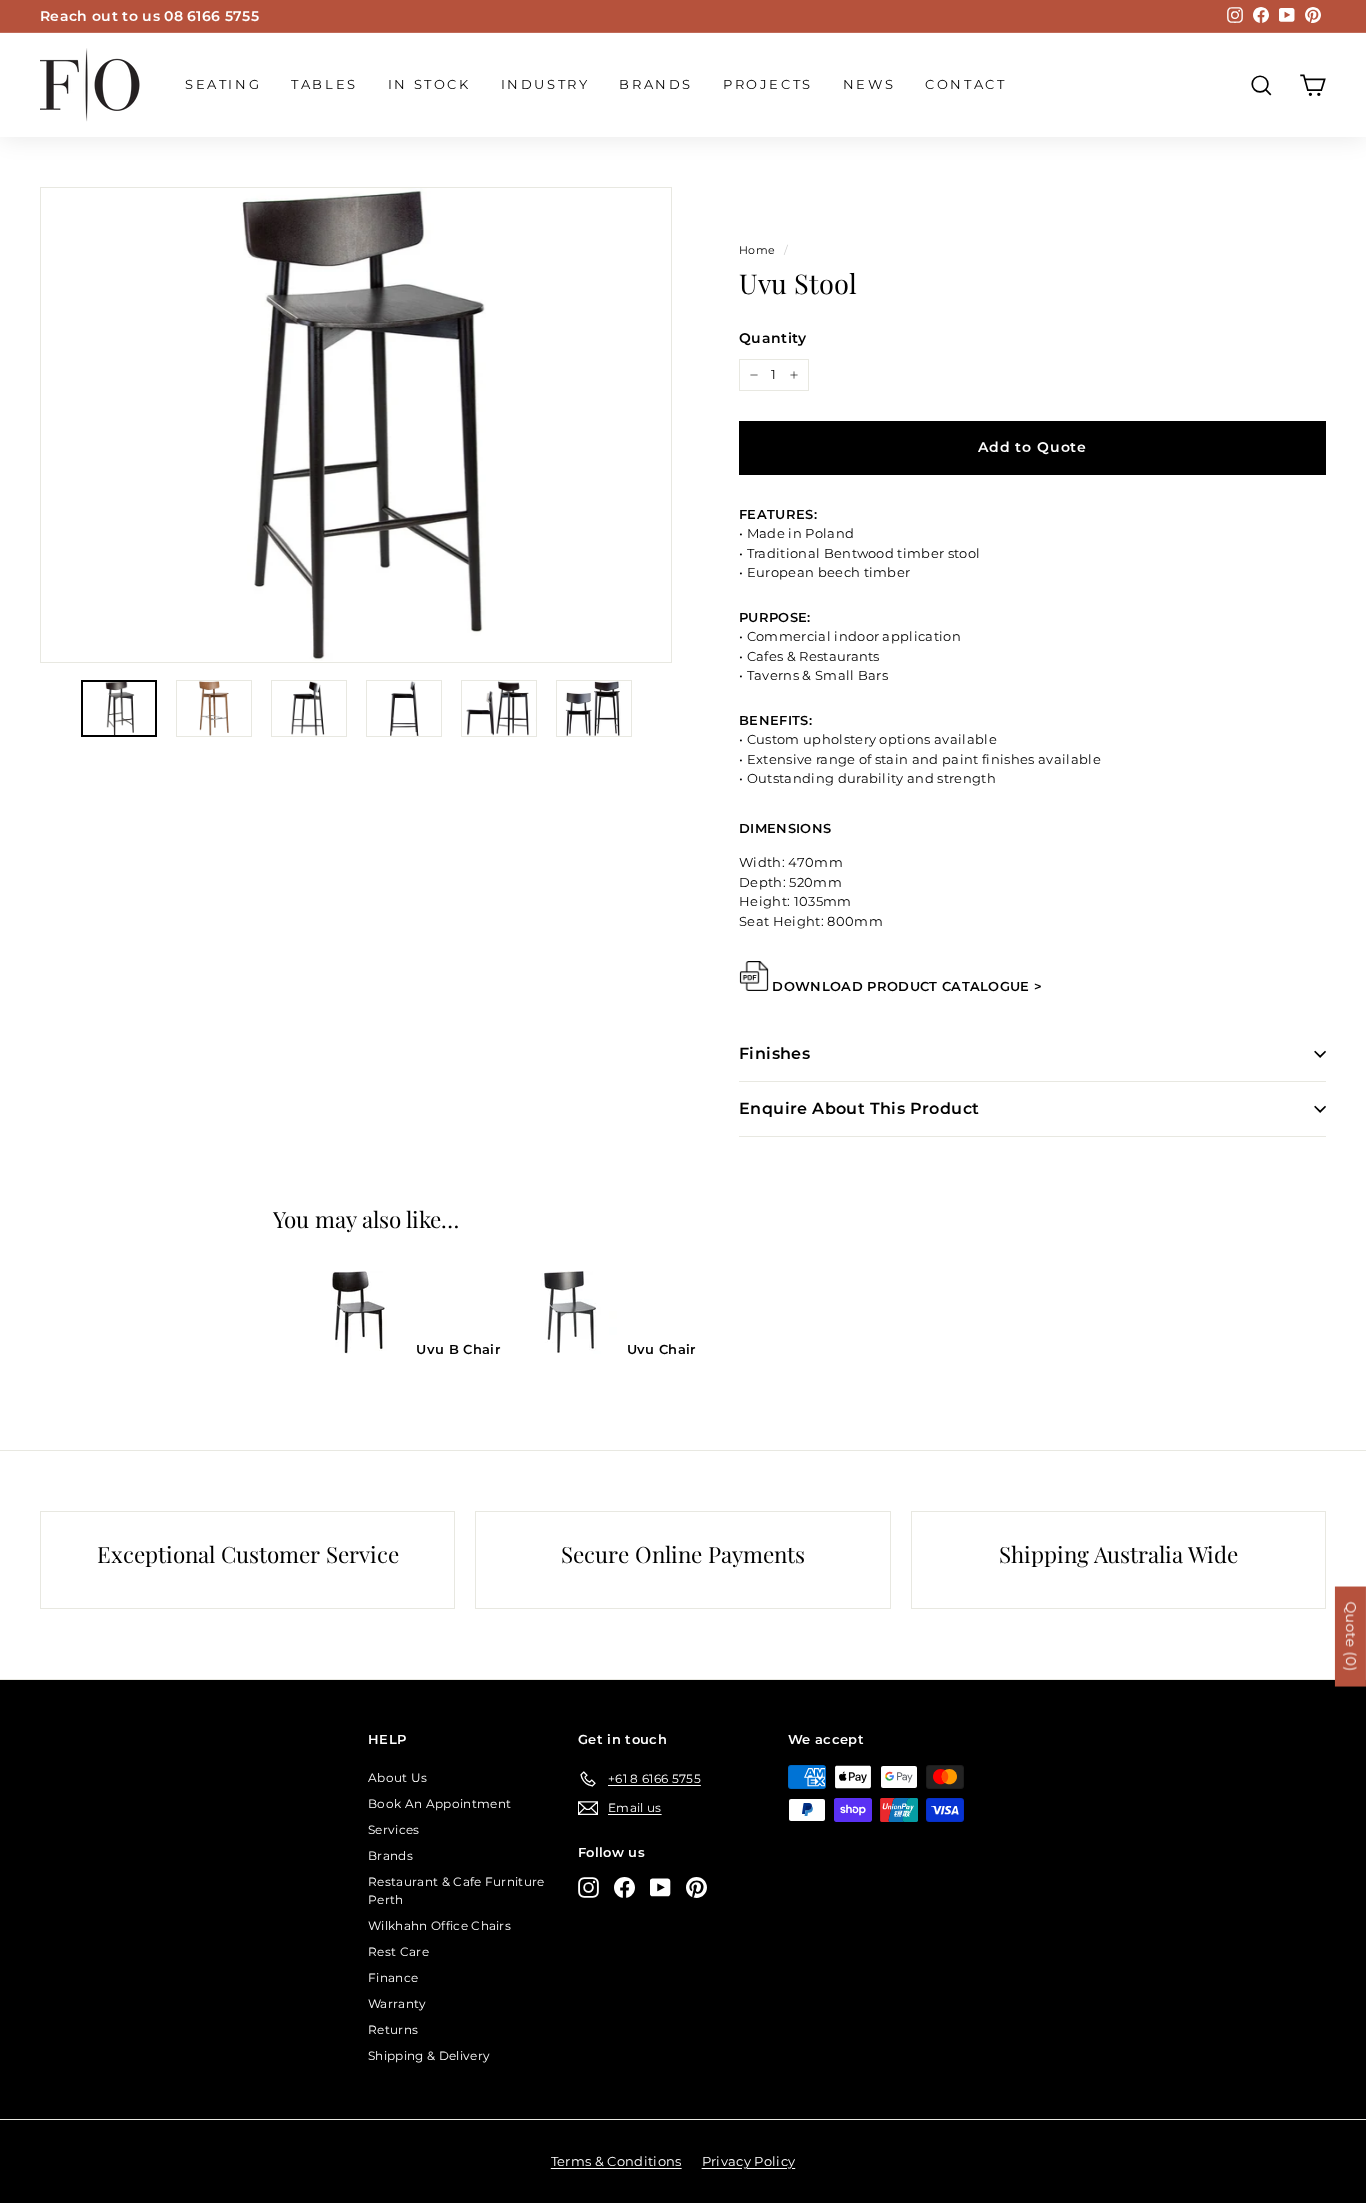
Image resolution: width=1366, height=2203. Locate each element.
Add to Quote (1032, 447)
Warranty (397, 2003)
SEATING (223, 84)
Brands (656, 84)
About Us (398, 1777)
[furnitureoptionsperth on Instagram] (588, 1887)
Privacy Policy (749, 2161)
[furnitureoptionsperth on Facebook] (624, 1887)
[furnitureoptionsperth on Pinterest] (696, 1887)
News (869, 84)
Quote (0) (1351, 1637)
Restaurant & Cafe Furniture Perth (456, 1890)
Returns (393, 2029)
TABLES (324, 84)
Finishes (774, 1053)
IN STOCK (429, 84)
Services (394, 1829)
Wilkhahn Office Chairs (439, 1925)
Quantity (773, 338)
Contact (965, 84)
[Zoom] (356, 425)
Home (757, 250)
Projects (768, 84)
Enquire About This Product (859, 1108)
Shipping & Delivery (429, 2055)
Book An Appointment (439, 1803)
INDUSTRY (545, 84)
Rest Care (398, 1951)
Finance (393, 1977)
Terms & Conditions (616, 2161)
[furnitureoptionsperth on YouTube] (660, 1887)
